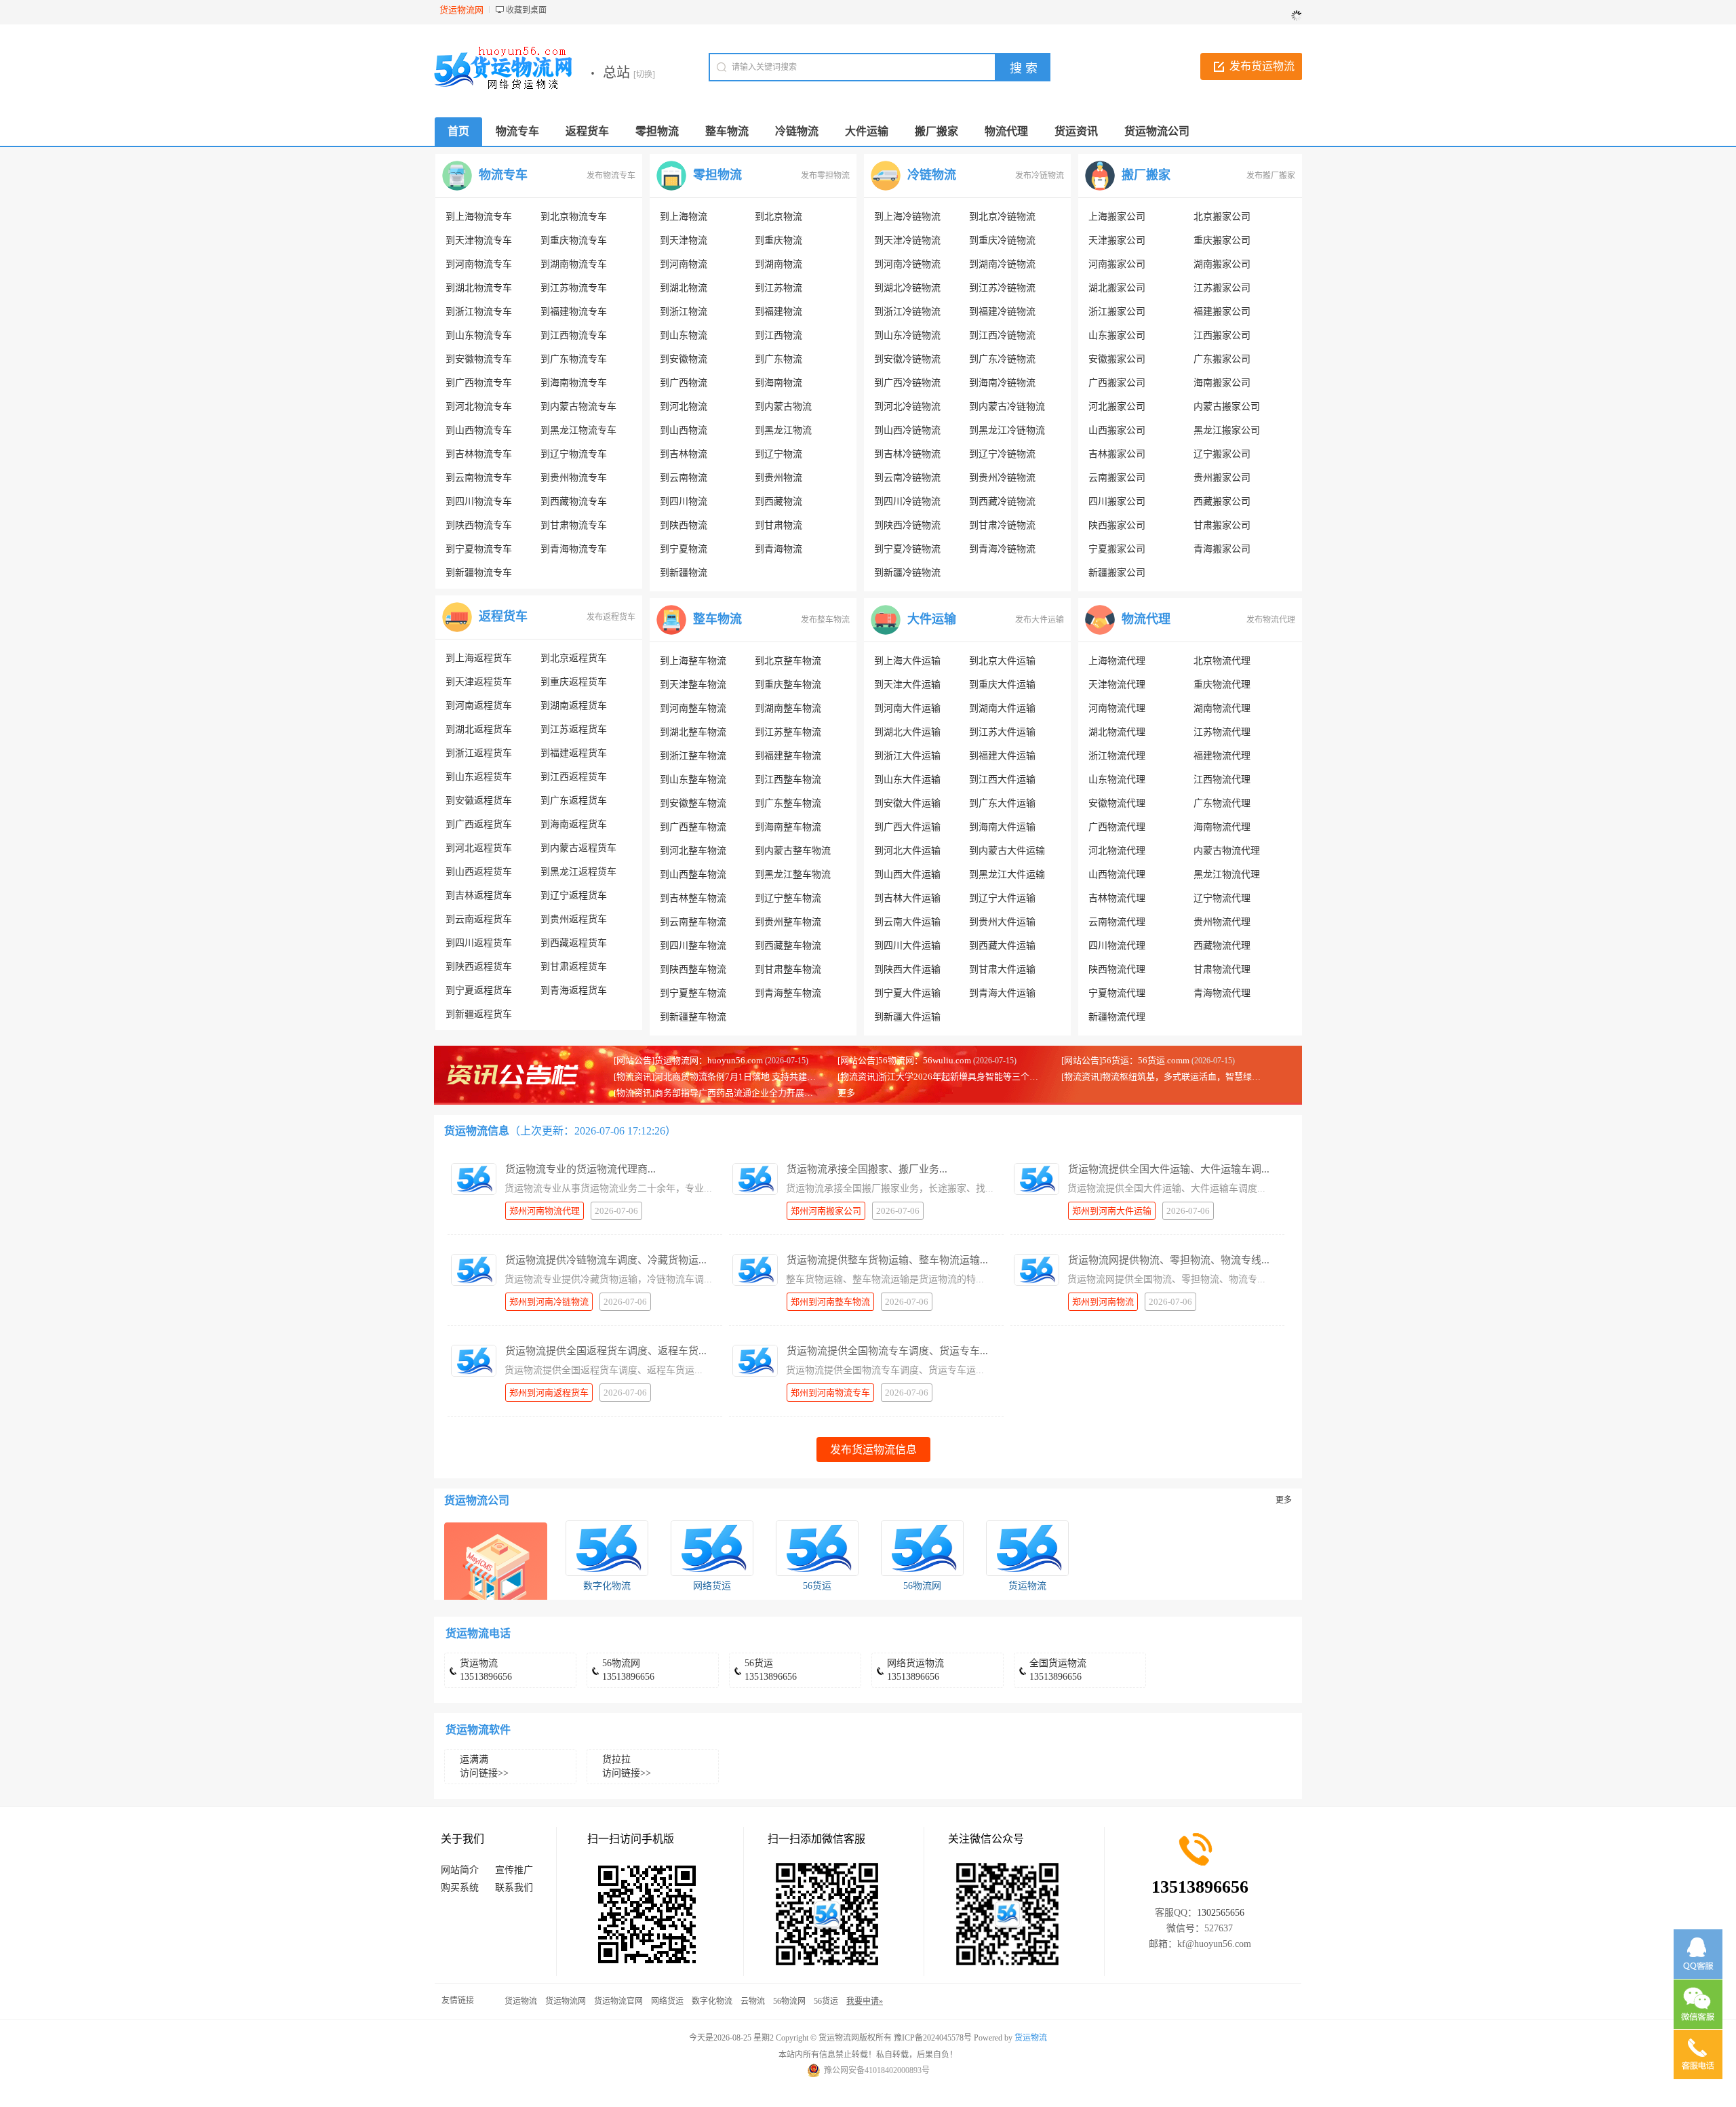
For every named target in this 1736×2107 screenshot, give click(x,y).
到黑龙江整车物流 (793, 874)
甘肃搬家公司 (1222, 525)
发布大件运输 (1040, 620)
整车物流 (717, 619)
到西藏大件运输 (1002, 946)
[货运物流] (1027, 1548)
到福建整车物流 (788, 756)
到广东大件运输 (1002, 803)
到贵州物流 (778, 478)
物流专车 (503, 175)
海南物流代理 (1222, 827)
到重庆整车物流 (788, 685)
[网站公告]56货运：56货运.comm (1125, 1060)
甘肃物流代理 (1222, 969)
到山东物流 (684, 335)
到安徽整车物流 (693, 803)
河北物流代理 (1117, 851)
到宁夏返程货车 (479, 990)
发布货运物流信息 (873, 1450)
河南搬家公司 (1117, 264)
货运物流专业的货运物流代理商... (580, 1169)
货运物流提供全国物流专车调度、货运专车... (887, 1351)
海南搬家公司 (1222, 383)
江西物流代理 (1222, 780)
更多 (846, 1093)
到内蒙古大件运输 (1007, 851)
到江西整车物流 (788, 780)
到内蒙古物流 (783, 407)
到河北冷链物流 (907, 407)
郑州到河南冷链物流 (549, 1302)
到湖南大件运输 (1002, 708)
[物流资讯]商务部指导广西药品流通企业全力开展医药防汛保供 (735, 1093)
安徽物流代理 (1117, 803)
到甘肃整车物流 (788, 969)
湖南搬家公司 (1222, 264)
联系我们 (514, 1888)
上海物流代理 (1117, 661)
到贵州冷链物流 (1002, 478)
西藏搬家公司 (1222, 501)
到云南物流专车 (479, 478)
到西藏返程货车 (574, 943)
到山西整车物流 (693, 874)
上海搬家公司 (1117, 217)
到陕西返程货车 (479, 967)
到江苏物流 (778, 288)
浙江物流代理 (1117, 756)
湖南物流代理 (1222, 708)
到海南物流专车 (574, 383)
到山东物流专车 (479, 335)
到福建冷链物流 (1002, 312)
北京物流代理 (1222, 661)
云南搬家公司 (1117, 478)
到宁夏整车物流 (693, 993)
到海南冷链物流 (1002, 383)
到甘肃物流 (778, 525)
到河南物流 (684, 264)
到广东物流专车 (574, 359)
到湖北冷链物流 (907, 288)
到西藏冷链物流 (1002, 501)
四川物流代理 (1117, 946)
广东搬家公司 (1222, 359)
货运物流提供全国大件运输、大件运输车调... (1169, 1169)
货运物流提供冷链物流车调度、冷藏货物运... (606, 1260)
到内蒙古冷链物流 (1007, 407)
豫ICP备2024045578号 (933, 2038)
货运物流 (1027, 1586)
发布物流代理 (1271, 620)
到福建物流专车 (574, 312)
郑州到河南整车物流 (830, 1302)
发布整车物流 (825, 620)
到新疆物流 (684, 573)
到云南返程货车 (479, 919)
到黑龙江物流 (783, 430)
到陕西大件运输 (907, 969)
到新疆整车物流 (693, 1017)
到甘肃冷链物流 (1002, 525)
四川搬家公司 (1117, 501)
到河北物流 (684, 407)
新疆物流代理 (1117, 1017)
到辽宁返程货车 (574, 895)
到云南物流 (684, 478)
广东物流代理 (1222, 803)
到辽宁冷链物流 (1002, 454)
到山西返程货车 (479, 872)
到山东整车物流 (693, 780)
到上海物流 (684, 217)
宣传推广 (514, 1870)
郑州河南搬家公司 (826, 1211)
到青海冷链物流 (1002, 549)
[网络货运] (712, 1548)
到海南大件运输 (1002, 827)
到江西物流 (778, 335)
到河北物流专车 (479, 407)
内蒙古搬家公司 (1227, 407)
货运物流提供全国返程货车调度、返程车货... (606, 1351)
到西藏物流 (778, 501)
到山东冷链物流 (907, 335)
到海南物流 (778, 383)
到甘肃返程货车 (574, 967)
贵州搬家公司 (1222, 478)
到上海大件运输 (907, 661)
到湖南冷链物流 (1002, 264)
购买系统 (460, 1888)
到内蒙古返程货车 (578, 848)
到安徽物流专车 (479, 359)
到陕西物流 (684, 525)
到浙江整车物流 (693, 756)
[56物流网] (922, 1548)
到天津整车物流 (693, 685)
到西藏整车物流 (788, 946)
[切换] (644, 75)
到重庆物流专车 (574, 240)
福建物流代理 (1222, 756)
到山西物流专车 (479, 430)
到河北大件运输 (907, 851)
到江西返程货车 (574, 777)
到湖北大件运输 (907, 732)
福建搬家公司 (1222, 312)
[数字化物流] (607, 1548)
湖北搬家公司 (1117, 288)
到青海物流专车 (574, 549)
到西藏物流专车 (574, 501)
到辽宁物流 (778, 454)
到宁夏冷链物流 (907, 549)
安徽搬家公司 (1117, 359)
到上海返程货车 (479, 658)
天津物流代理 (1117, 685)
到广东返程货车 (574, 801)
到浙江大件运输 (907, 756)
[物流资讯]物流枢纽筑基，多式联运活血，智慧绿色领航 (1170, 1077)
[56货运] (817, 1548)
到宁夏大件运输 (907, 993)
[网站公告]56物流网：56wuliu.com (904, 1060)
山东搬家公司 (1117, 335)
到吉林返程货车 (479, 895)
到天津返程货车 (479, 682)
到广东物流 (778, 359)
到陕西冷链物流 (907, 525)
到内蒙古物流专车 (578, 407)
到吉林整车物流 (693, 898)
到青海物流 (778, 549)
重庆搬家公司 (1222, 240)
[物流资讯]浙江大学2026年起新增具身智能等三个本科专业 (951, 1077)
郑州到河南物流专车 (830, 1393)
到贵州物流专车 (574, 478)
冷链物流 (932, 175)
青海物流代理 (1222, 993)
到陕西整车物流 (693, 969)
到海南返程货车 (574, 824)
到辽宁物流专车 (574, 454)
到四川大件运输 (907, 946)
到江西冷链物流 (1002, 335)
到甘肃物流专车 (574, 525)
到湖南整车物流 (788, 708)
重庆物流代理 (1222, 685)
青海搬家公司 (1222, 549)
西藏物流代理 (1222, 946)
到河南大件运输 (907, 708)
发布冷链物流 (1040, 176)
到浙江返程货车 (479, 753)
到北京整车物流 (788, 661)
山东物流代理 (1117, 780)
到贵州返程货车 (574, 919)
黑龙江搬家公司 (1227, 430)
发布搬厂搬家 (1271, 176)
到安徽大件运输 (907, 803)
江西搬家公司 (1222, 335)
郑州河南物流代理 (545, 1211)
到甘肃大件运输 (1002, 969)
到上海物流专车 (479, 217)
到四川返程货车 (479, 943)
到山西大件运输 (907, 874)
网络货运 (712, 1586)
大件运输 (932, 619)
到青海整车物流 (788, 993)
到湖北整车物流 (693, 732)
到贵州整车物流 (788, 922)
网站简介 (460, 1870)
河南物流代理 (1117, 708)
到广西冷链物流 (907, 383)
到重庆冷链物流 (1002, 240)
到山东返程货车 (479, 777)
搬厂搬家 (1146, 175)
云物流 (753, 2001)
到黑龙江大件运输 (1007, 874)
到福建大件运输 (1002, 756)
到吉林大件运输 (907, 898)
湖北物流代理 (1117, 732)
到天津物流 (684, 240)
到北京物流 (778, 217)
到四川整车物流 (693, 946)
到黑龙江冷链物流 (1007, 430)
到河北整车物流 (693, 851)
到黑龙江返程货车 (578, 872)
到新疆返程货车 (479, 1014)
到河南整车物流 (693, 708)
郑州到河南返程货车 (549, 1393)
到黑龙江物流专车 (578, 430)
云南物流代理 (1117, 922)
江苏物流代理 (1222, 732)
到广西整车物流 (693, 827)
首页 (458, 131)
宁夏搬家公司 (1117, 549)
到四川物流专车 (479, 501)
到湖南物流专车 (574, 264)
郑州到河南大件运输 (1112, 1211)
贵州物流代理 (1222, 922)
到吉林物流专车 (479, 454)
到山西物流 (684, 430)
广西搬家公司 (1117, 383)
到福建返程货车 (574, 753)
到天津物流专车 (479, 240)
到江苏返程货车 (574, 729)
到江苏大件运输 (1002, 732)
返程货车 (503, 616)
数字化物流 (607, 1586)
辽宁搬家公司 (1222, 454)
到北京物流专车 (574, 217)
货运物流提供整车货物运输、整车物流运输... (887, 1260)
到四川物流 (684, 501)
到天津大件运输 (907, 685)
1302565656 (1221, 1913)
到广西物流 (684, 383)
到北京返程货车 (574, 658)
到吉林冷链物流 (907, 454)
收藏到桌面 (526, 10)
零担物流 (717, 175)
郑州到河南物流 (1103, 1302)
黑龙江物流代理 (1227, 874)
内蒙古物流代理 (1227, 851)
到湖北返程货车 (479, 729)
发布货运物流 (1262, 66)
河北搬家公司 (1117, 407)
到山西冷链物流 (907, 430)
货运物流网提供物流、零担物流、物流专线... (1169, 1260)
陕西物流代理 (1117, 969)
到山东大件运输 (907, 780)
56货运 (817, 1586)
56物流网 (922, 1586)
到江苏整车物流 (788, 732)
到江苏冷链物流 (1002, 288)
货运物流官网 (618, 2001)
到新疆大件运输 (907, 1017)
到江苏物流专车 (574, 288)
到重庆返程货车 (574, 682)
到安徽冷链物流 (907, 359)
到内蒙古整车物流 (793, 851)
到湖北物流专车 (479, 288)
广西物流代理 (1117, 827)
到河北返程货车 (479, 848)
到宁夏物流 (684, 549)
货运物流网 (566, 2001)
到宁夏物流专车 (479, 549)
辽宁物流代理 (1222, 898)
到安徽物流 (684, 359)
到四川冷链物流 (907, 501)
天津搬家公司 (1117, 240)
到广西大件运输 (907, 827)
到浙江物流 (684, 312)
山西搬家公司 (1117, 430)
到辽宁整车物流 (788, 898)
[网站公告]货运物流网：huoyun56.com (688, 1060)
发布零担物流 (825, 176)
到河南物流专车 (479, 264)
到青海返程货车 (574, 990)
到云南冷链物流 (907, 478)
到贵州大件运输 (1002, 922)
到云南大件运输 (907, 922)
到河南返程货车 (479, 706)
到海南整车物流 (788, 827)
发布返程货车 (611, 617)
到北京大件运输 (1002, 661)
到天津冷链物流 (907, 240)
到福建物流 (778, 312)
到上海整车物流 (693, 661)
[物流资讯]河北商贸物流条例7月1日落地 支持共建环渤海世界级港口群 (750, 1077)
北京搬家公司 (1222, 217)
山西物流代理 (1117, 874)
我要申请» (865, 2001)
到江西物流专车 (574, 335)
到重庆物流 (778, 240)
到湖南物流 (778, 264)
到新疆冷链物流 (907, 573)
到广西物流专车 (479, 383)
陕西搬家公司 (1117, 525)
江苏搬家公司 (1222, 288)
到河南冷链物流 (907, 264)
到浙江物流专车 (479, 312)
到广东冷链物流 (1002, 359)
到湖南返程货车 (574, 706)
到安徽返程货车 (479, 801)
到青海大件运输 (1002, 993)
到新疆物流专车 (479, 573)
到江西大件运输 (1002, 780)
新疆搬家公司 (1117, 573)
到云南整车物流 (693, 922)
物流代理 (1146, 619)
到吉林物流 (684, 454)
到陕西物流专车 (479, 525)
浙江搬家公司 (1117, 312)
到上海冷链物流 (907, 217)
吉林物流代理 (1117, 898)
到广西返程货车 (479, 824)
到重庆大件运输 (1002, 685)
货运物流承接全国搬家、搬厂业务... (867, 1169)
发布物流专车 (611, 176)
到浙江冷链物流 (907, 312)
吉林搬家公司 (1117, 454)
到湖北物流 (684, 288)
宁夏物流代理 (1117, 993)
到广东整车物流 (788, 803)
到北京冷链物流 (1002, 217)
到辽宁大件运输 (1002, 898)
